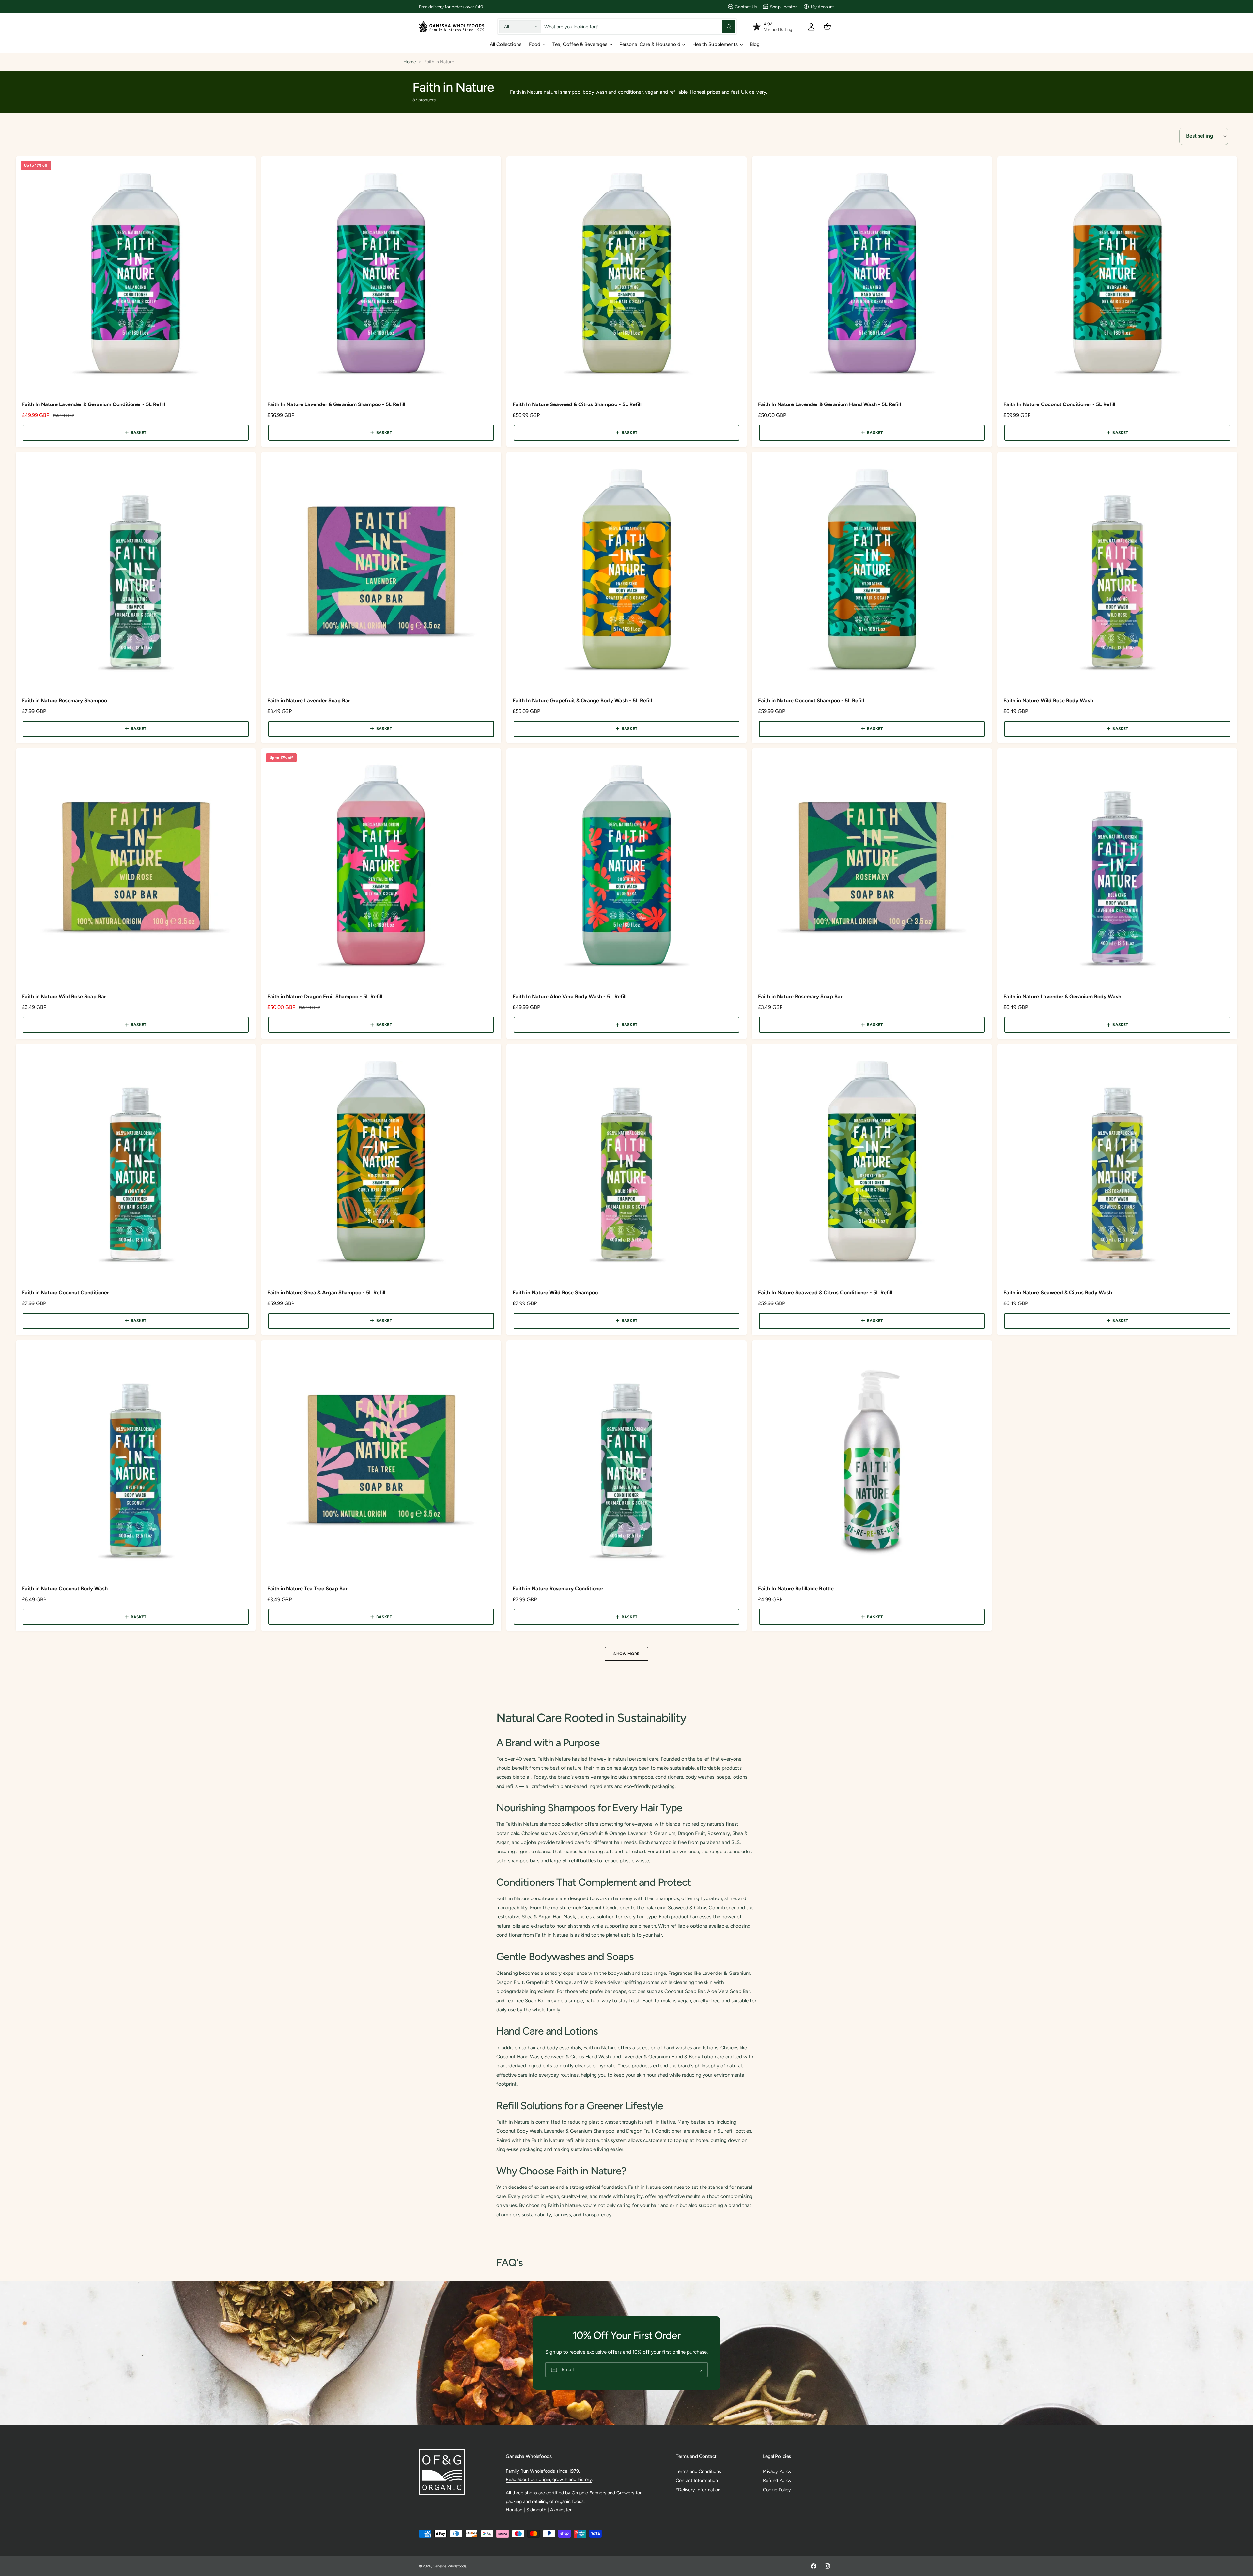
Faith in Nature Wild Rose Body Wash (1048, 701)
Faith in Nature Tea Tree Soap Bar (308, 1588)
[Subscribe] (700, 2370)
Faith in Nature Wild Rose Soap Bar (64, 996)
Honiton (514, 2510)
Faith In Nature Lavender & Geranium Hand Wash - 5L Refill (829, 404)
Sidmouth (536, 2510)
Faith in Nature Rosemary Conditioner (558, 1588)
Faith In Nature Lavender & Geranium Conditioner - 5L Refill (94, 404)
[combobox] (640, 27)
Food (535, 44)
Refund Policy (777, 2480)
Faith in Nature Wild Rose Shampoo (555, 1293)
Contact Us (746, 7)
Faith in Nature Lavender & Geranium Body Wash (1062, 996)
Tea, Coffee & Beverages (580, 44)
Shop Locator (783, 7)
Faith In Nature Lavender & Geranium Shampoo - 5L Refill (336, 404)
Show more (626, 1654)
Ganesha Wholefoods (449, 2566)
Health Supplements (715, 44)
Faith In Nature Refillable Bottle (796, 1588)
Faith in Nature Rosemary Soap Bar (800, 996)
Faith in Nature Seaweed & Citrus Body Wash (1058, 1293)
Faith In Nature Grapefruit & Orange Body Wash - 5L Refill (582, 701)
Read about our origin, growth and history (549, 2479)
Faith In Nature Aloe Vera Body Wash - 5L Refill (570, 996)
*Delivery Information (698, 2490)
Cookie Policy (777, 2490)
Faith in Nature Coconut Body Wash (65, 1588)
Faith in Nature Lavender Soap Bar (309, 701)
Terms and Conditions (698, 2471)
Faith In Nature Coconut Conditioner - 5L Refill (1059, 404)
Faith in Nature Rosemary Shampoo (65, 701)
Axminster (561, 2510)
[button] (827, 27)
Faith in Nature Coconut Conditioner (66, 1293)
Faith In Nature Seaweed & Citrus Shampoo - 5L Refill (577, 404)
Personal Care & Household (650, 44)
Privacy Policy (777, 2471)
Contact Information (697, 2480)
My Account (822, 7)
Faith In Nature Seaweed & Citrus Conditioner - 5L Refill (825, 1293)
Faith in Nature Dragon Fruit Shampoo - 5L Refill (325, 996)
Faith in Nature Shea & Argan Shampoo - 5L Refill (326, 1293)
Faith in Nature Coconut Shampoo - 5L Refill (811, 701)
